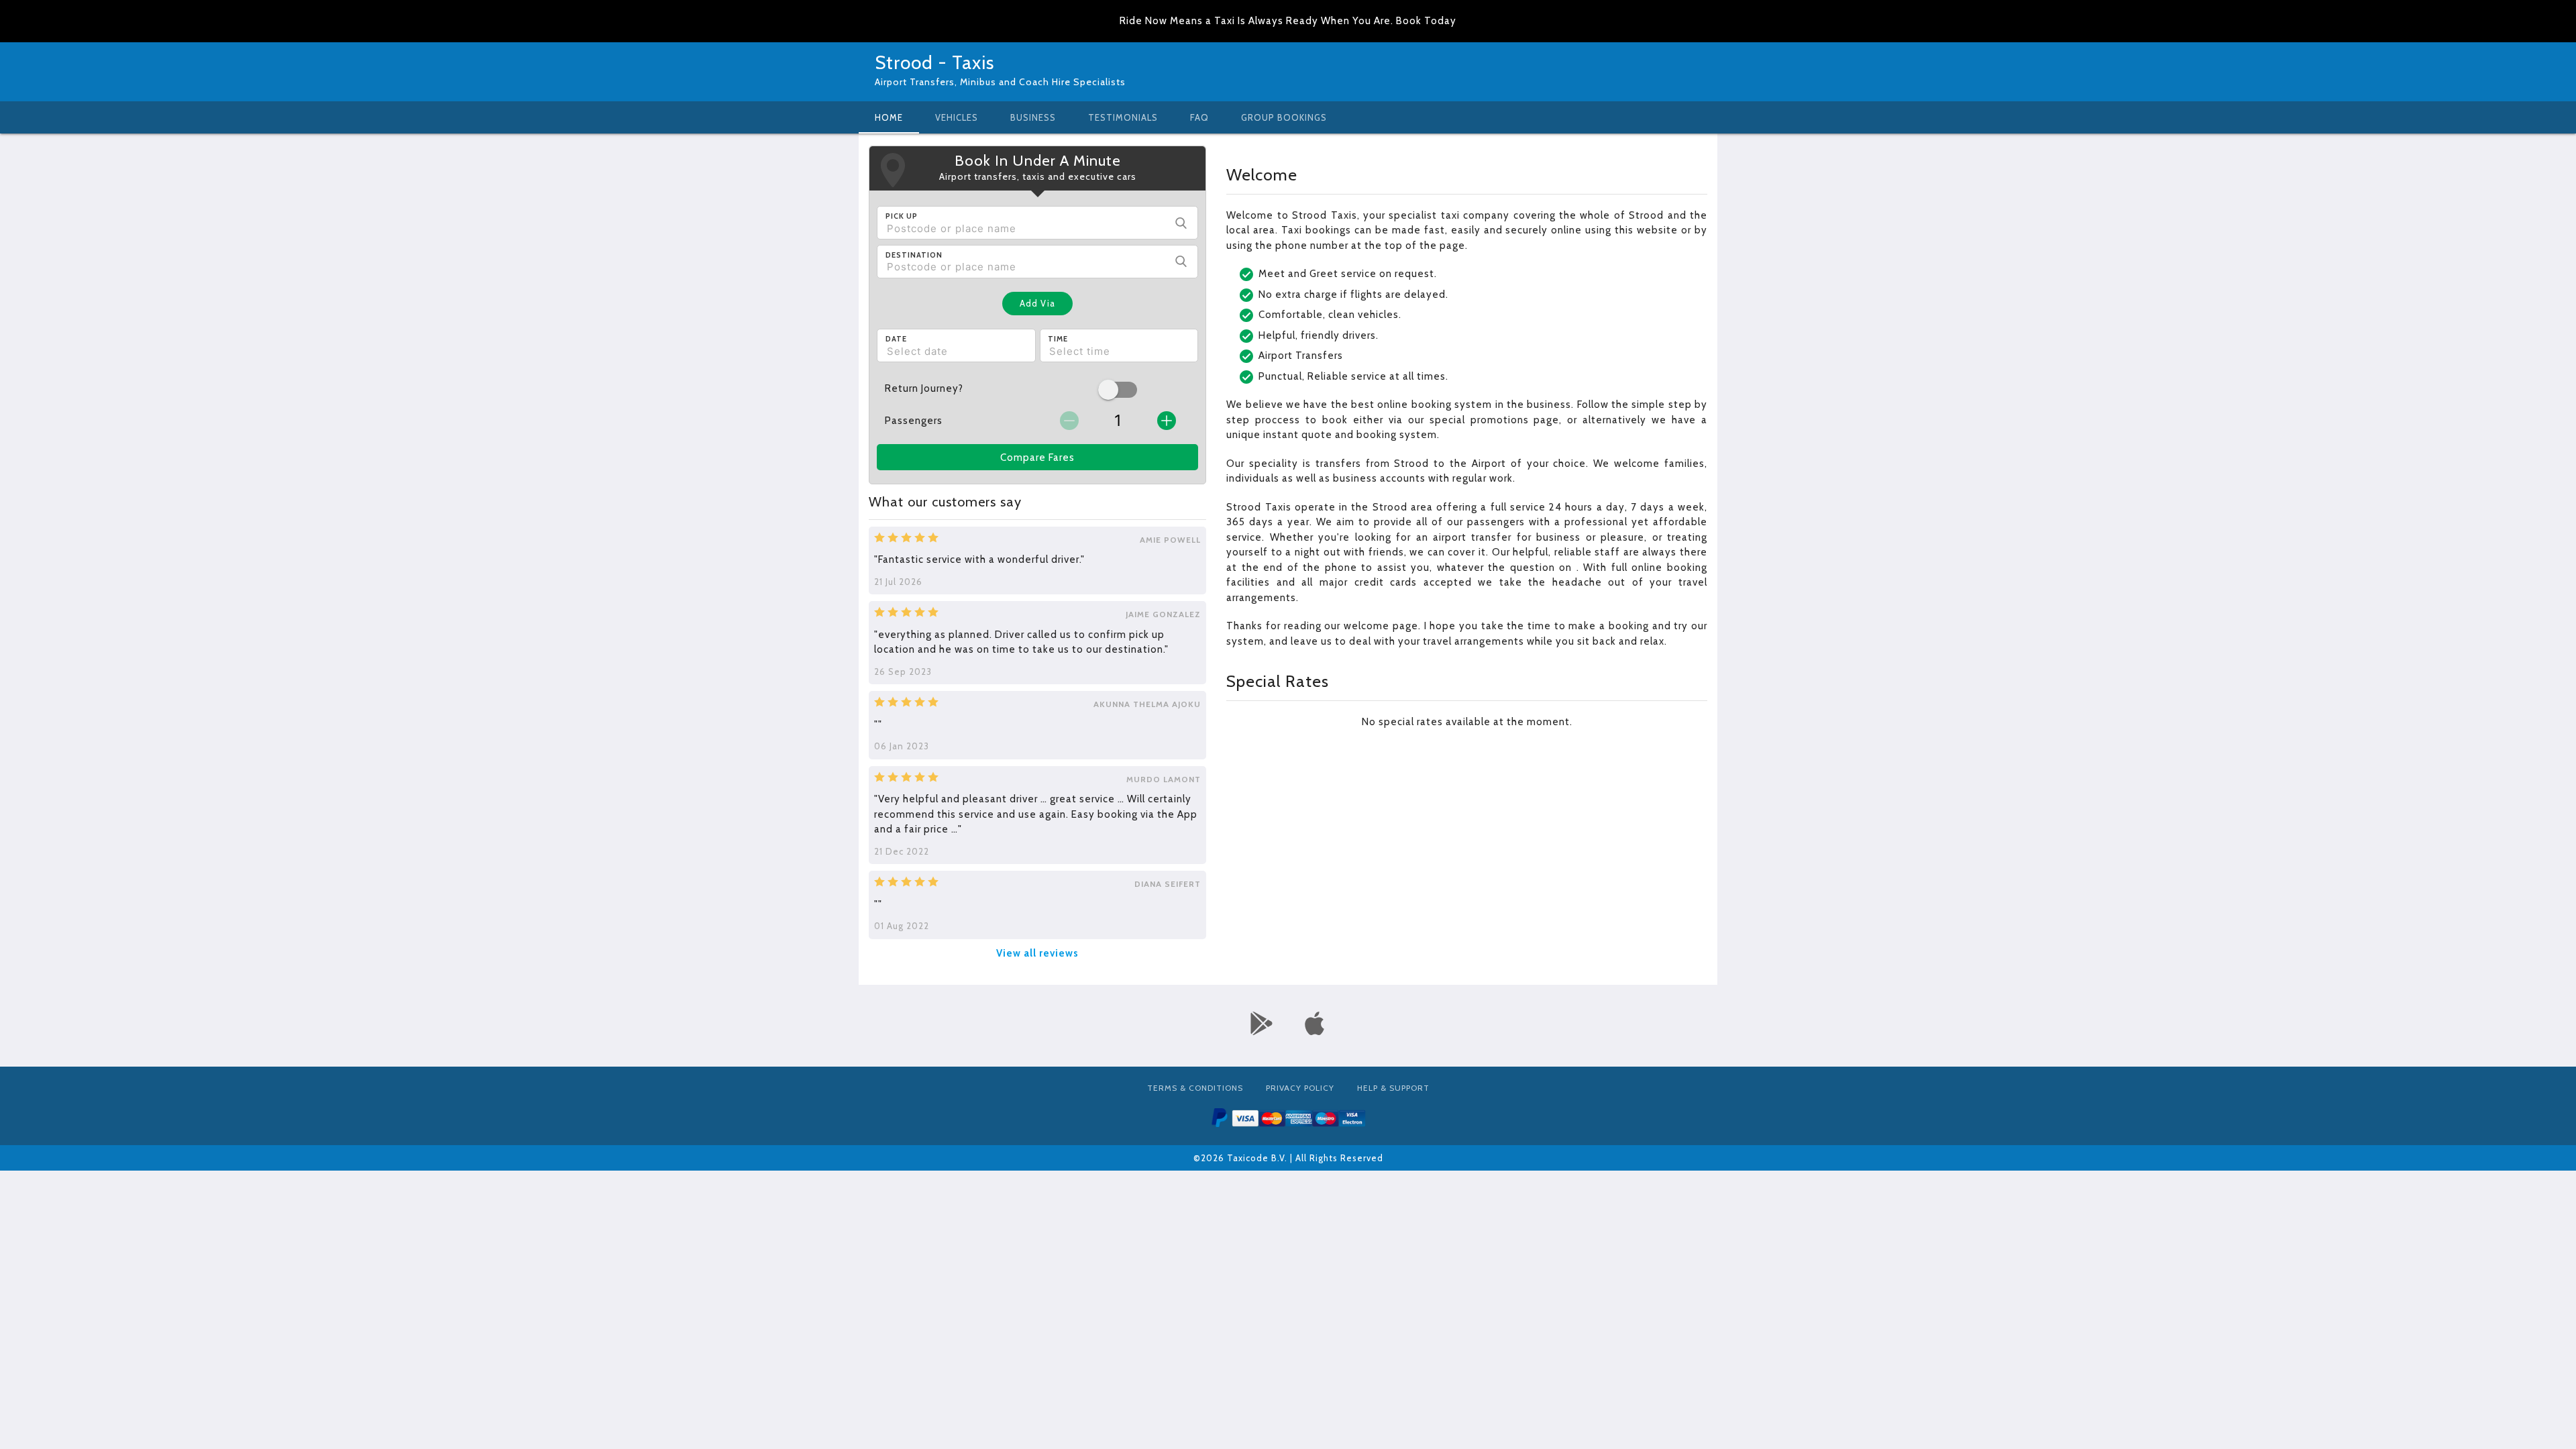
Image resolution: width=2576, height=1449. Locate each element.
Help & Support (1393, 1088)
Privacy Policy (1300, 1088)
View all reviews (1037, 953)
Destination (914, 255)
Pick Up (902, 216)
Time (1058, 339)
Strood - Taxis (934, 62)
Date (896, 339)
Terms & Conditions (1195, 1088)
